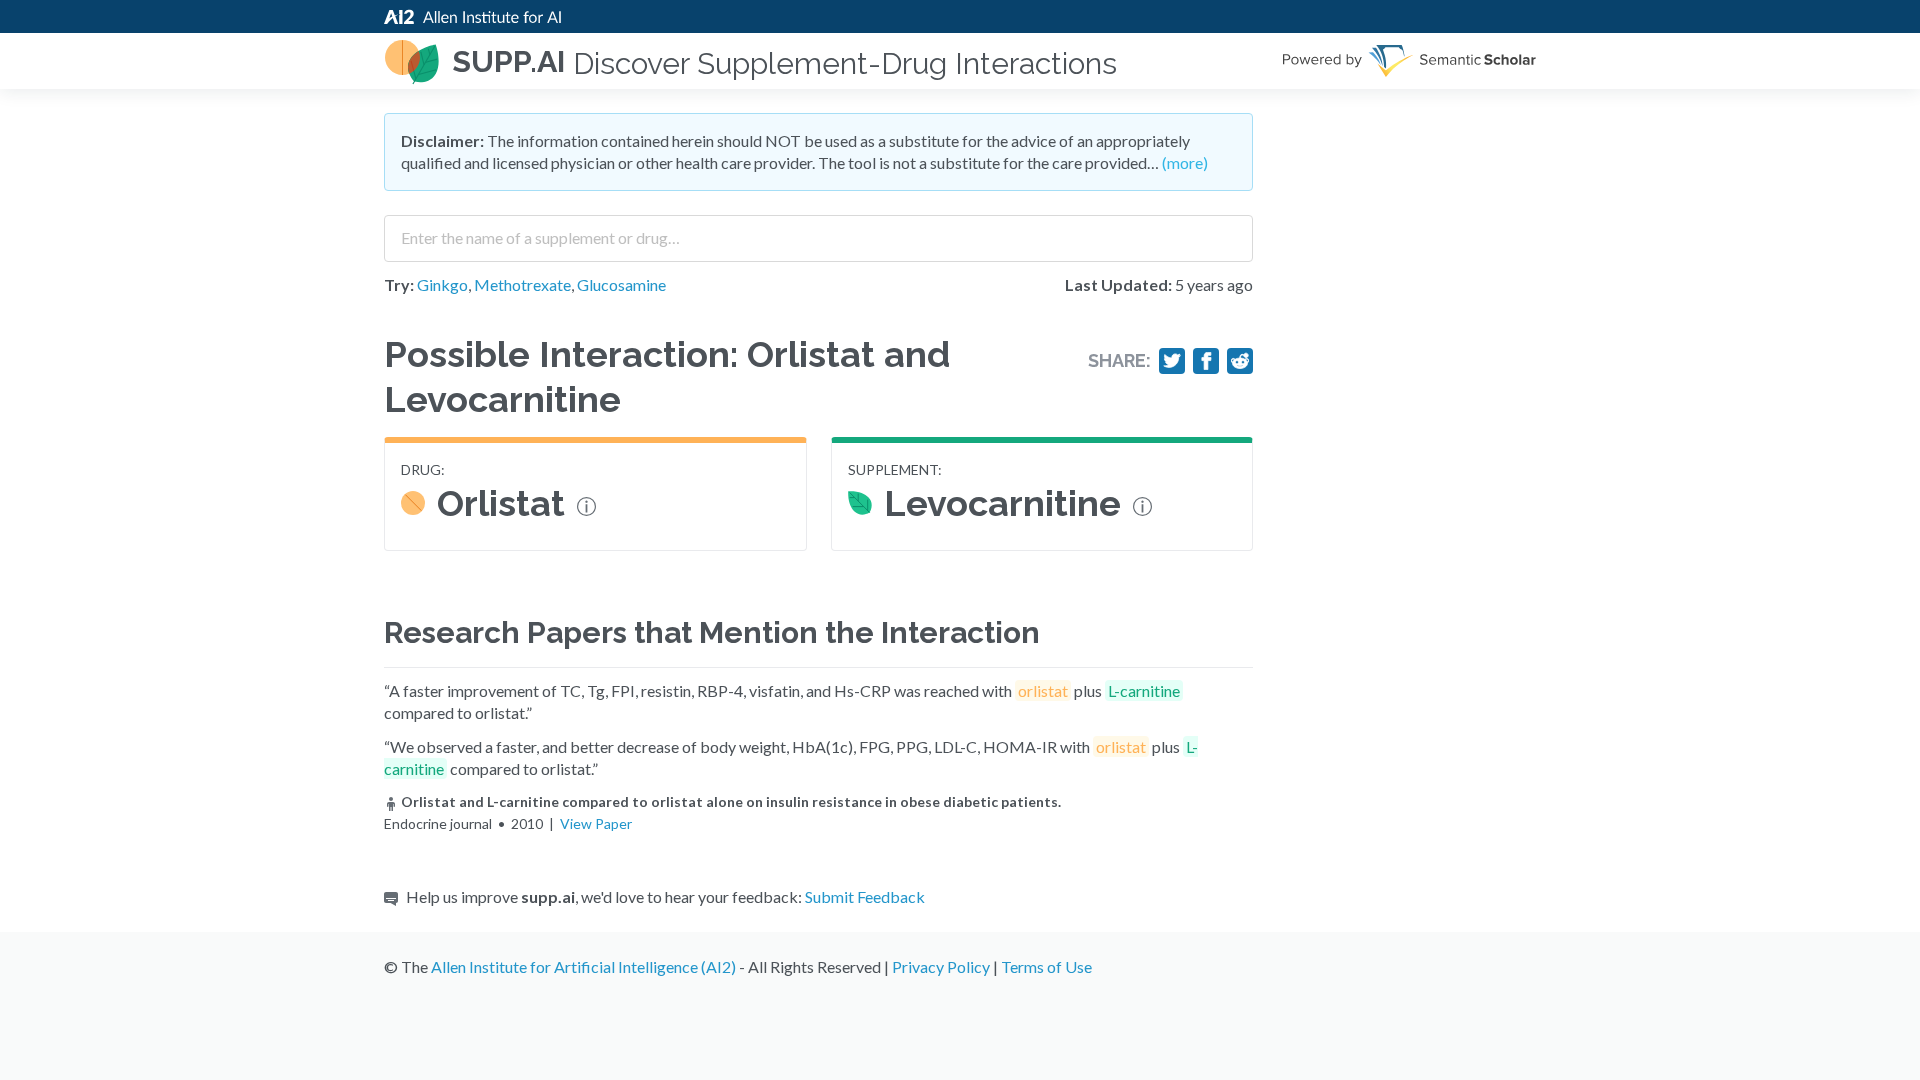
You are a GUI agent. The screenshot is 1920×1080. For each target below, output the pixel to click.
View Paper (596, 823)
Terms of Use (1046, 966)
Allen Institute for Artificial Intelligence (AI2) (583, 966)
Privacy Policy (941, 966)
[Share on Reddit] (1240, 361)
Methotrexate (522, 284)
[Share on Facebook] (1206, 361)
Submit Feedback (865, 896)
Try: (399, 284)
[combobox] (818, 231)
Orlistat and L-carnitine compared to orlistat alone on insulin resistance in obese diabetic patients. (731, 801)
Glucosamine (621, 284)
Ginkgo (442, 284)
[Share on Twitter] (1172, 361)
